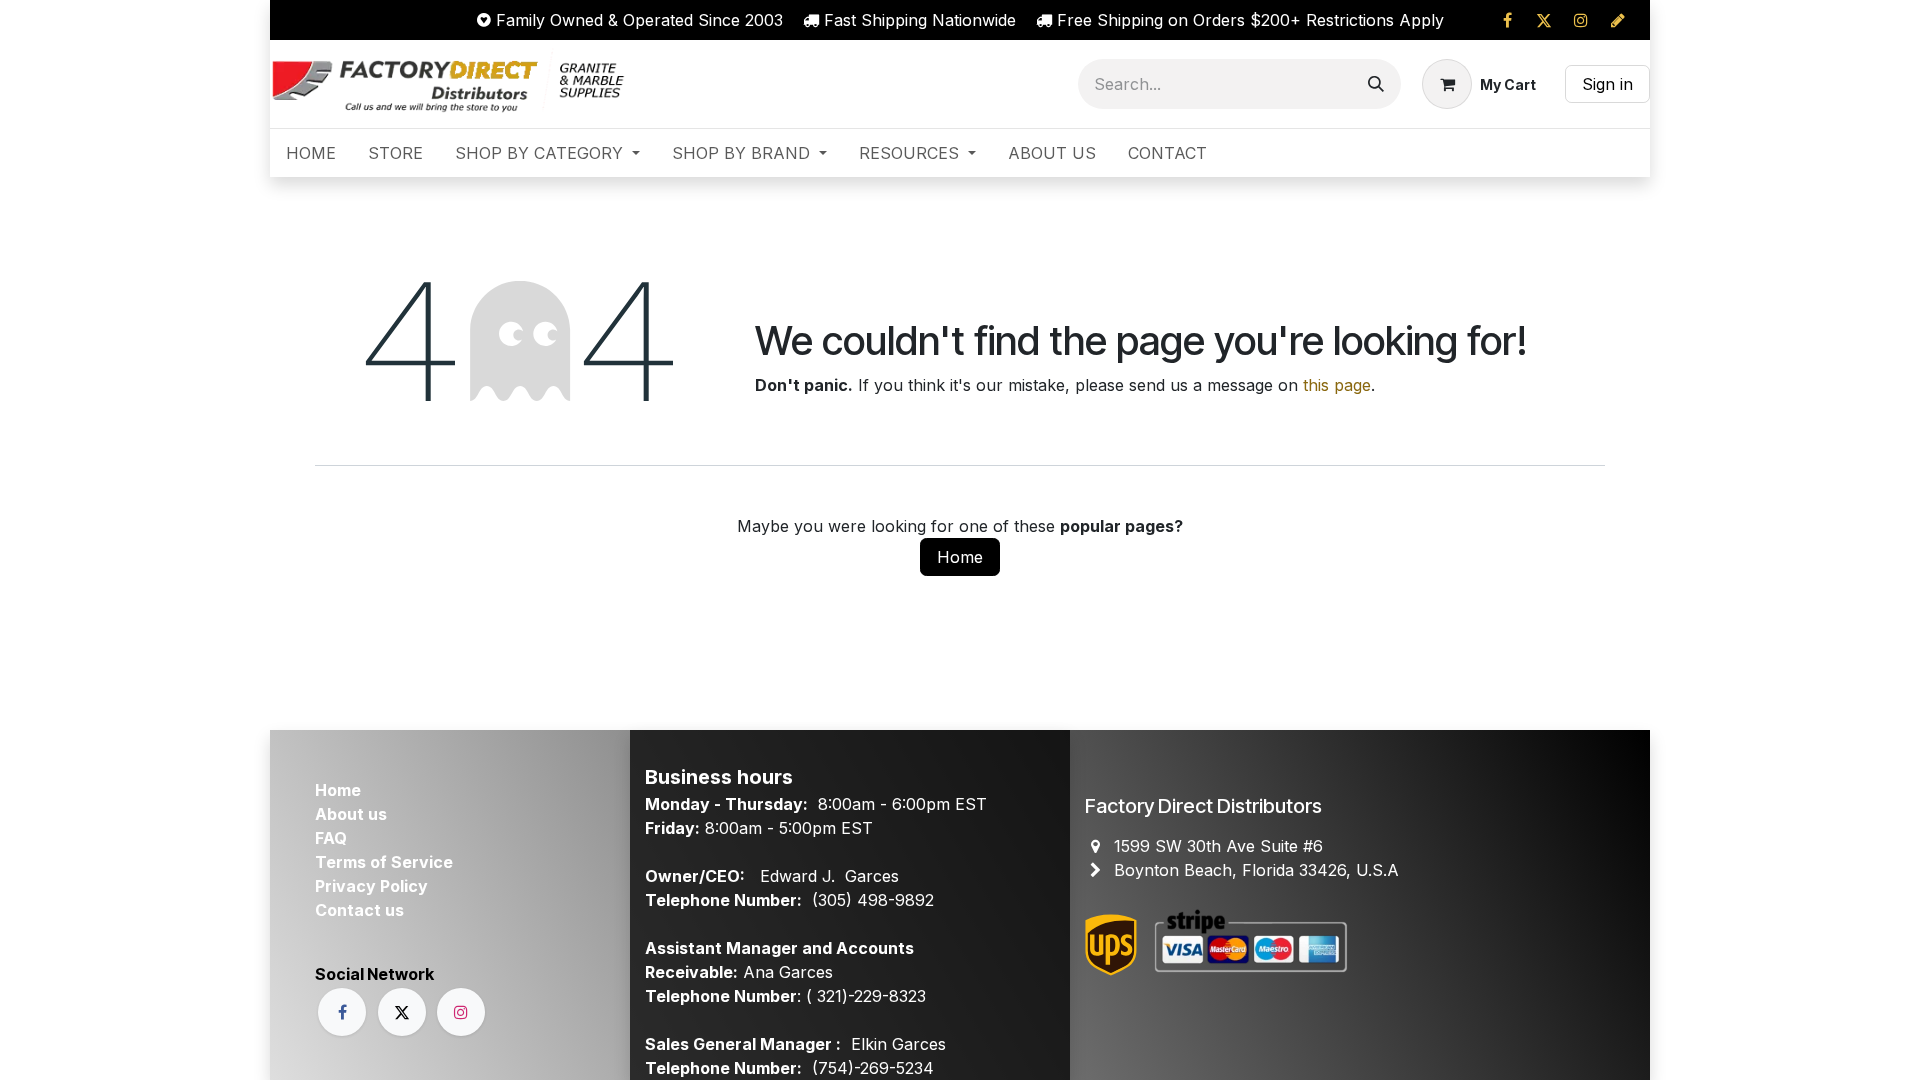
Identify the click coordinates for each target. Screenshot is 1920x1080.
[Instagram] (1581, 20)
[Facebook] (1507, 20)
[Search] (1376, 84)
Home (960, 557)
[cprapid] (1618, 20)
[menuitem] (311, 153)
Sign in (1607, 84)
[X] (1544, 20)
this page (1337, 385)
